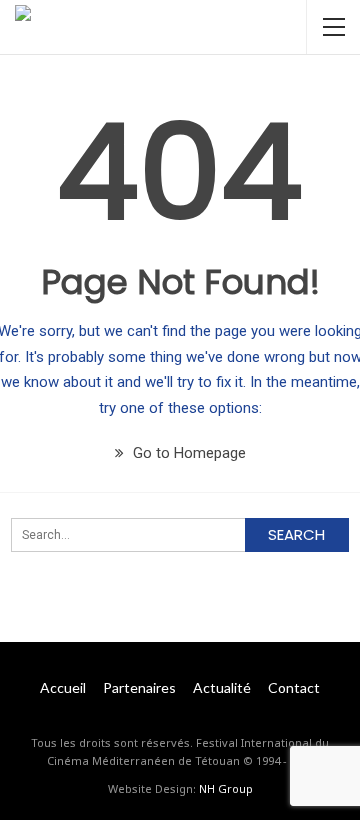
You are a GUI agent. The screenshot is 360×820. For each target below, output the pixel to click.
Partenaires (139, 687)
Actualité (222, 687)
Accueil (63, 687)
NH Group (226, 788)
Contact (294, 687)
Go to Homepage (187, 453)
